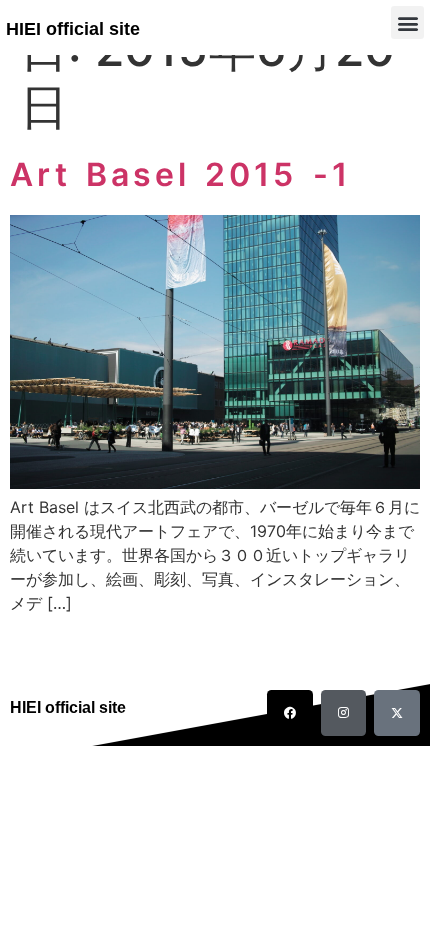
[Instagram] (344, 713)
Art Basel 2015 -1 (180, 174)
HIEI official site (73, 29)
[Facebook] (290, 713)
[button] (407, 22)
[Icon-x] (397, 713)
